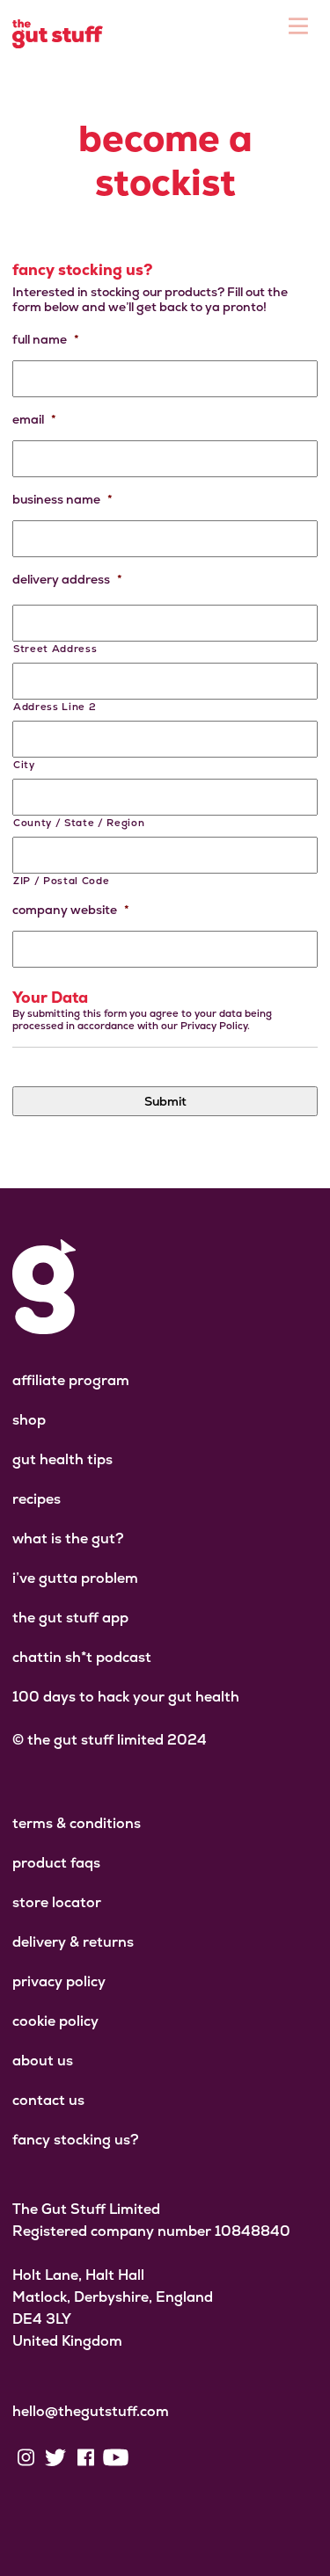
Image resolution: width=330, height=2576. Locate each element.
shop (29, 1420)
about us (43, 2061)
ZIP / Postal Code (61, 881)
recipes (37, 1499)
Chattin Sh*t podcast (82, 1657)
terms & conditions (77, 1823)
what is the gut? (68, 1538)
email (34, 419)
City (24, 765)
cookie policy (55, 2021)
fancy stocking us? (76, 2140)
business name (62, 499)
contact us (48, 2100)
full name (46, 339)
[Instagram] (26, 2457)
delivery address (67, 579)
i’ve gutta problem (75, 1578)
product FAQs (56, 1863)
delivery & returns (73, 1942)
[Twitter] (55, 2457)
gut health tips (62, 1459)
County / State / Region (79, 823)
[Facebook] (85, 2457)
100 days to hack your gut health (126, 1697)
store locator (57, 1902)
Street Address (55, 649)
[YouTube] (115, 2457)
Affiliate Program (71, 1380)
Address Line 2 (55, 707)
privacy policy (59, 1981)
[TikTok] (145, 2457)
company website (71, 910)
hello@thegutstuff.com (91, 2411)
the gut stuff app (70, 1618)
